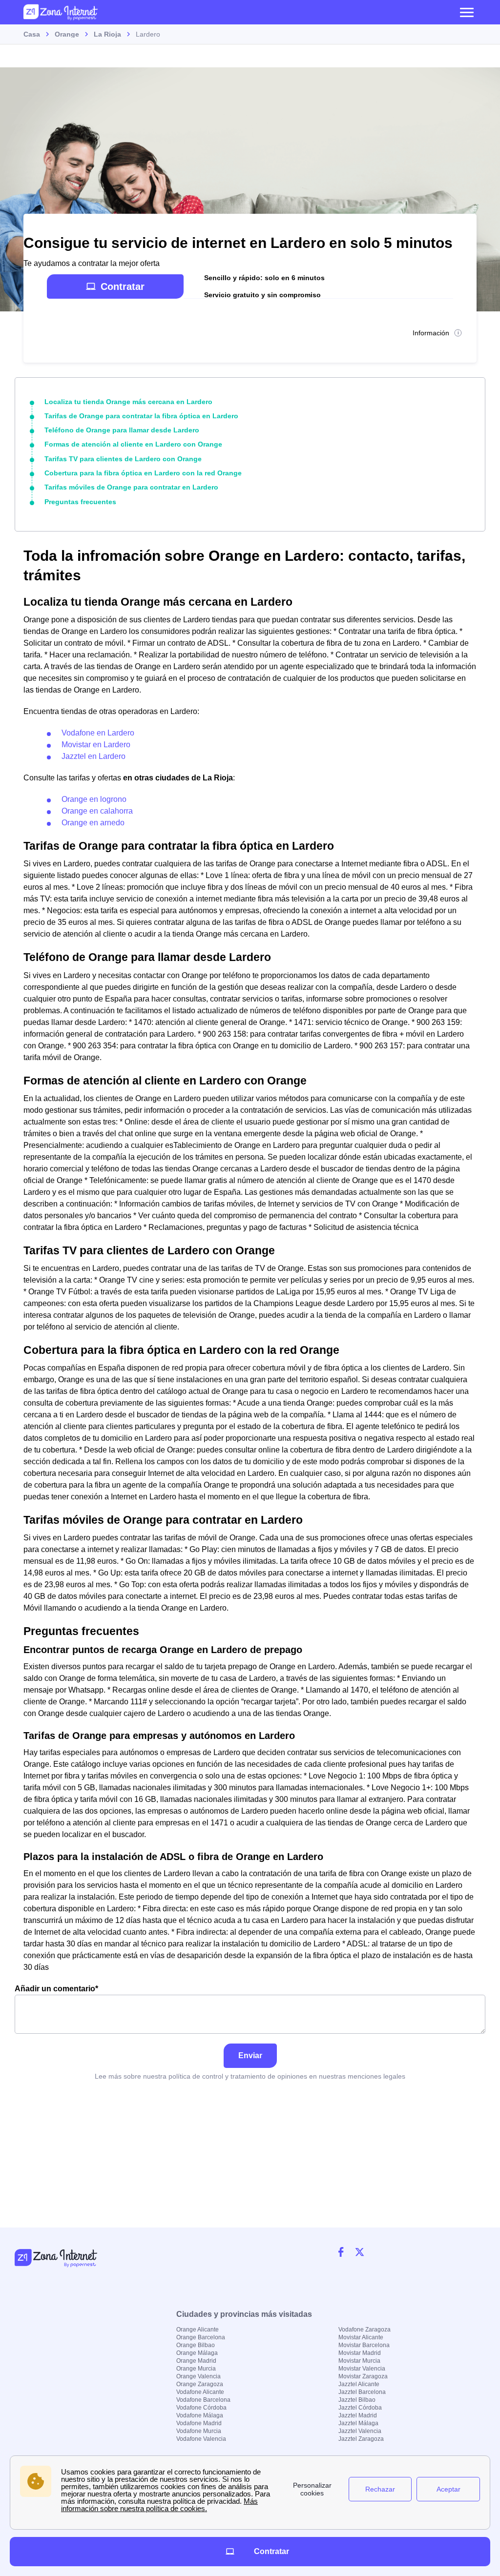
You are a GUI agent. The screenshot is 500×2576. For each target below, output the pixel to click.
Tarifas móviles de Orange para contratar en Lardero (131, 487)
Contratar (123, 286)
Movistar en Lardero (96, 745)
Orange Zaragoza (200, 2384)
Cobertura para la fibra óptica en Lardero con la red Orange (143, 473)
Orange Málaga (197, 2353)
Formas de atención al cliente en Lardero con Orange (133, 444)
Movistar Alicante (361, 2337)
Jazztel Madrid (358, 2415)
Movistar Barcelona (364, 2345)
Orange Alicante (198, 2330)
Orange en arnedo (93, 823)
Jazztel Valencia (360, 2431)
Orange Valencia (198, 2376)
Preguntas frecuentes (80, 502)
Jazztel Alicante (359, 2384)
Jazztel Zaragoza (361, 2439)
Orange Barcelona (201, 2337)
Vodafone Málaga (200, 2415)
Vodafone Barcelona (203, 2400)
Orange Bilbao (196, 2345)
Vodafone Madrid (199, 2423)
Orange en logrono (94, 799)
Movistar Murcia (359, 2361)
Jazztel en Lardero (94, 756)
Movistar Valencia (362, 2369)
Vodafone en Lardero (98, 733)
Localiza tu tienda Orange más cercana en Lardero (128, 402)
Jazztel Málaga (358, 2423)
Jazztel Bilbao (357, 2400)
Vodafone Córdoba (201, 2408)
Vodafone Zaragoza (365, 2330)
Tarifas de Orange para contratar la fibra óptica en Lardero (141, 416)
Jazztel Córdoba (360, 2408)
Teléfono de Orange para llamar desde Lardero (122, 430)
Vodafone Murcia (199, 2431)
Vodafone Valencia (201, 2439)
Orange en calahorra (97, 811)
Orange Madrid (196, 2361)
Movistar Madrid (360, 2353)
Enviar (250, 2055)
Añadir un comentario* (56, 1989)
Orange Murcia (196, 2369)
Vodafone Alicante (200, 2392)
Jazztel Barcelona (362, 2392)
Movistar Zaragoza (363, 2376)
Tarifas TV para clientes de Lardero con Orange (123, 459)
